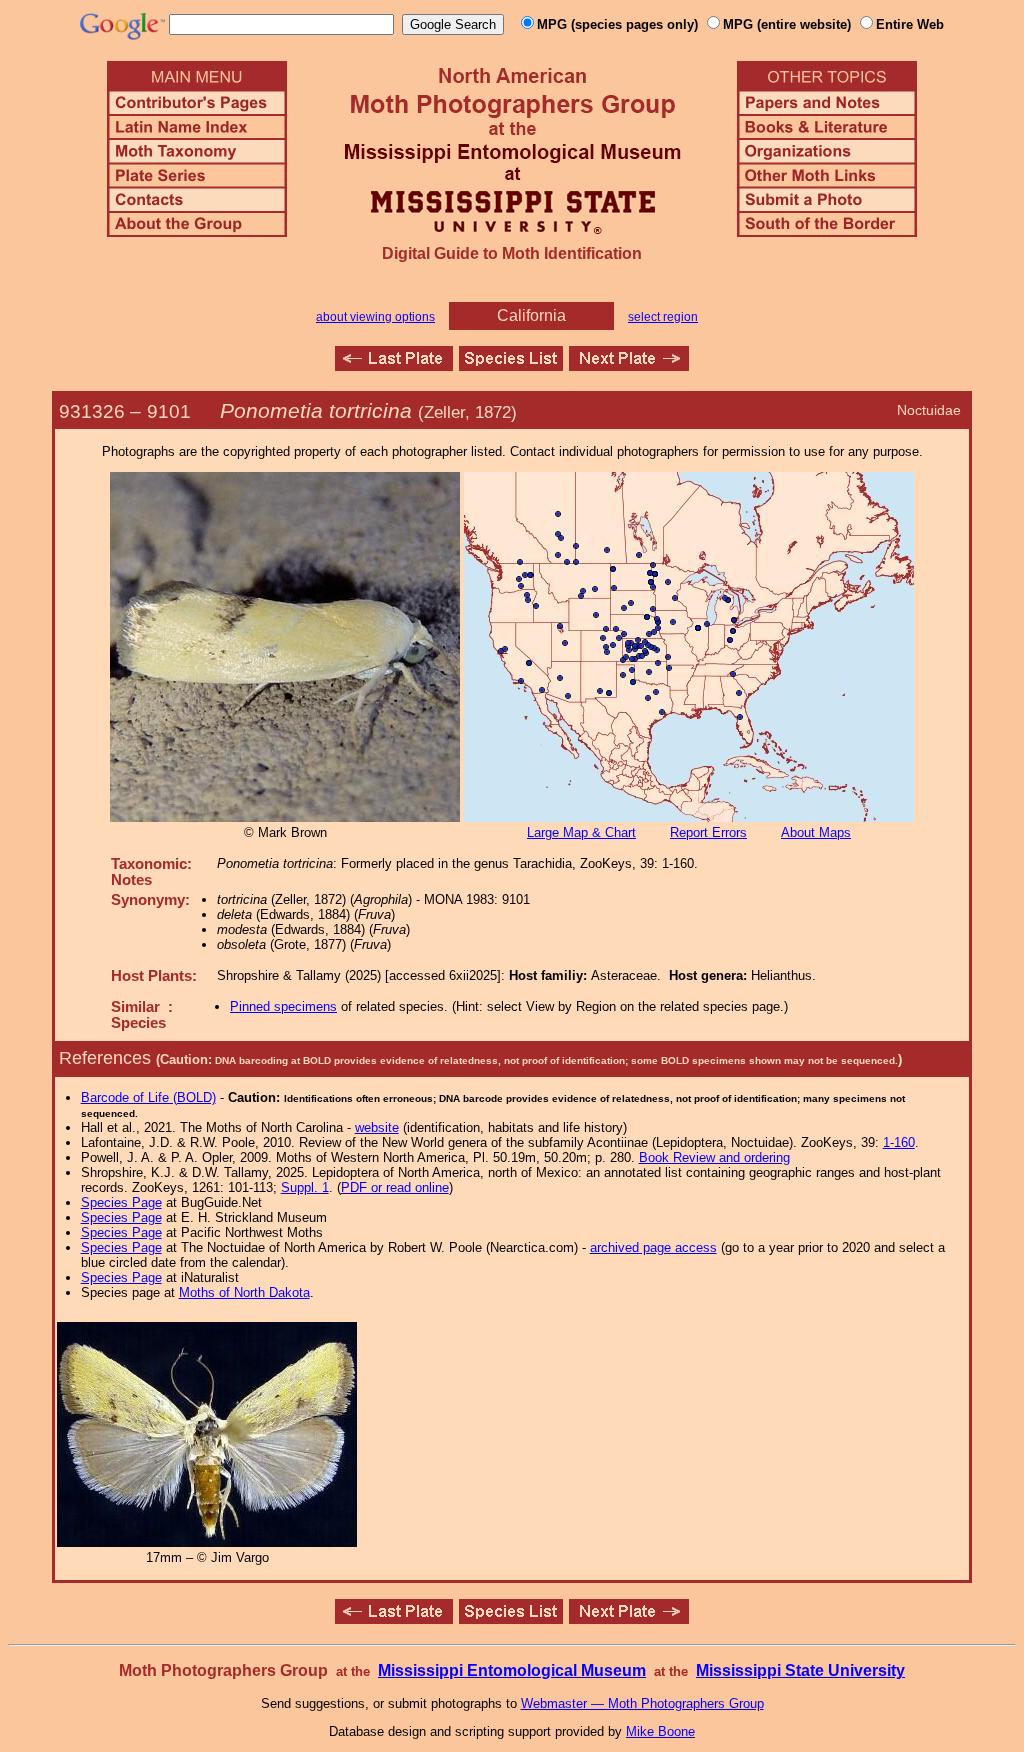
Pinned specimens (283, 1006)
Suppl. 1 (305, 1187)
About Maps (816, 832)
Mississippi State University (800, 1670)
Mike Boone (660, 1731)
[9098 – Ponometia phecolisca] (394, 365)
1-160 (899, 1142)
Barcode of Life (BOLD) (148, 1097)
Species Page (121, 1202)
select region (663, 317)
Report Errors (708, 832)
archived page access (653, 1247)
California (531, 315)
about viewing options (375, 317)
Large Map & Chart (581, 832)
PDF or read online (395, 1187)
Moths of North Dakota (244, 1292)
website (377, 1127)
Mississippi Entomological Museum (512, 1670)
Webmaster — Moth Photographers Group (642, 1703)
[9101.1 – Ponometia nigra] (629, 365)
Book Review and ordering (714, 1157)
